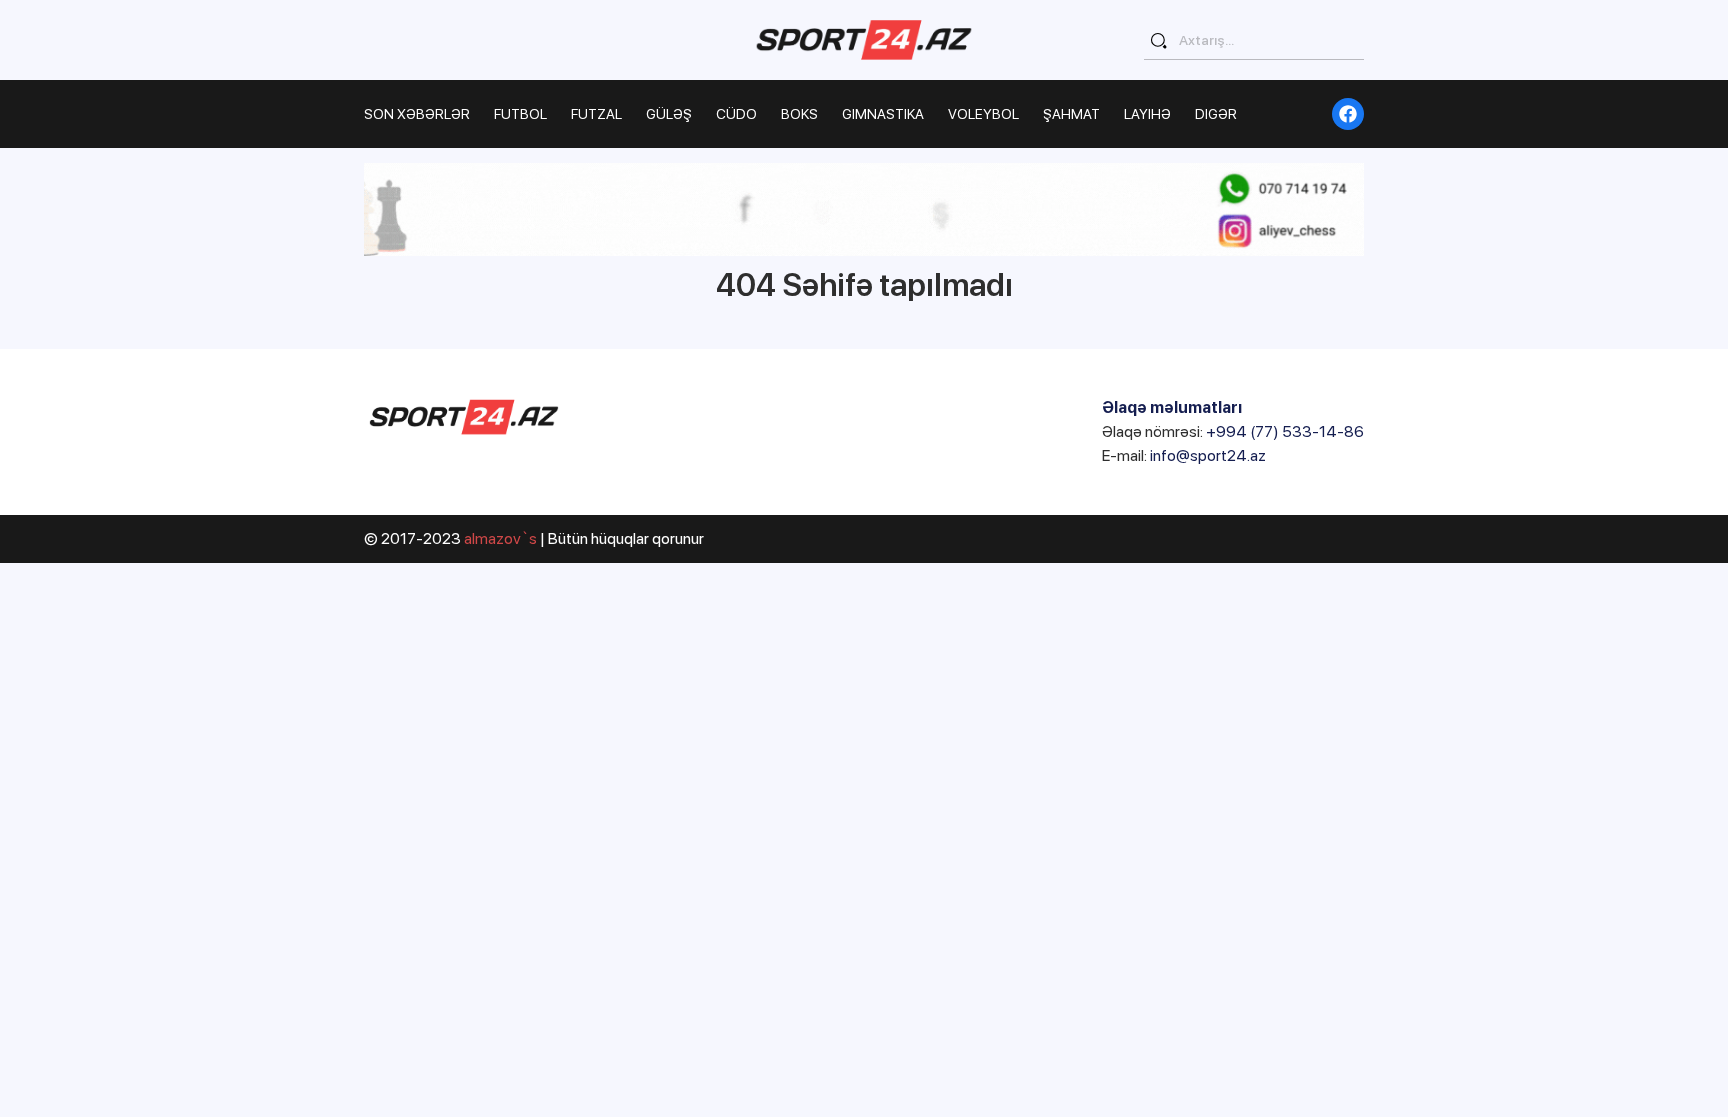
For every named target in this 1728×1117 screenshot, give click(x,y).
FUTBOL (520, 114)
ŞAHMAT (1071, 114)
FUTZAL (596, 114)
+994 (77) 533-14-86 (1285, 431)
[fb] (1348, 114)
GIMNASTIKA (883, 114)
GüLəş (669, 114)
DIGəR (1216, 114)
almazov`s (500, 538)
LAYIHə (1147, 114)
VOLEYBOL (983, 114)
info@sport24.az (1208, 455)
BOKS (799, 114)
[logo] (864, 39)
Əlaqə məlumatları (1172, 407)
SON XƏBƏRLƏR (417, 114)
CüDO (736, 114)
